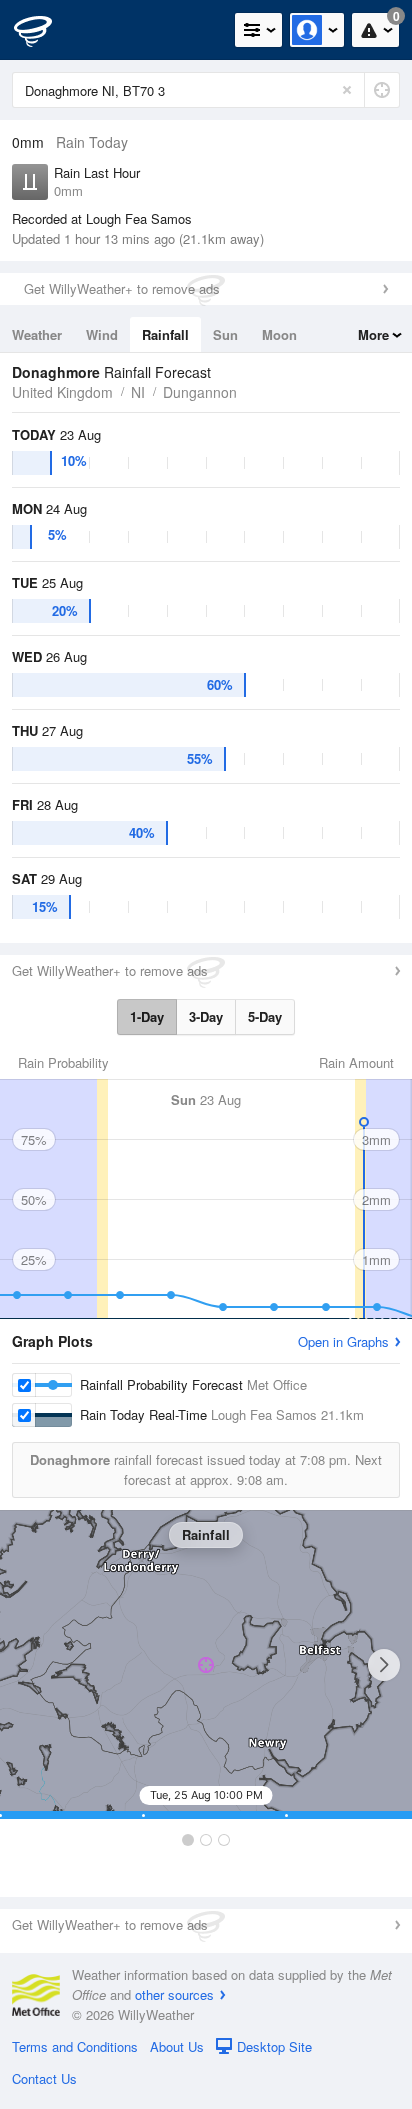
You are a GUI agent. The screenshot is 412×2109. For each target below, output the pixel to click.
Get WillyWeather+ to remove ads (122, 288)
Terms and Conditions (75, 2046)
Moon (279, 334)
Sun (225, 334)
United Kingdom (62, 392)
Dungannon (200, 392)
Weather (37, 334)
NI (138, 392)
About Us (177, 2046)
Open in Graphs (343, 1341)
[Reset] (347, 90)
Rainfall (165, 334)
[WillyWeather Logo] (45, 30)
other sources (174, 1994)
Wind (102, 334)
